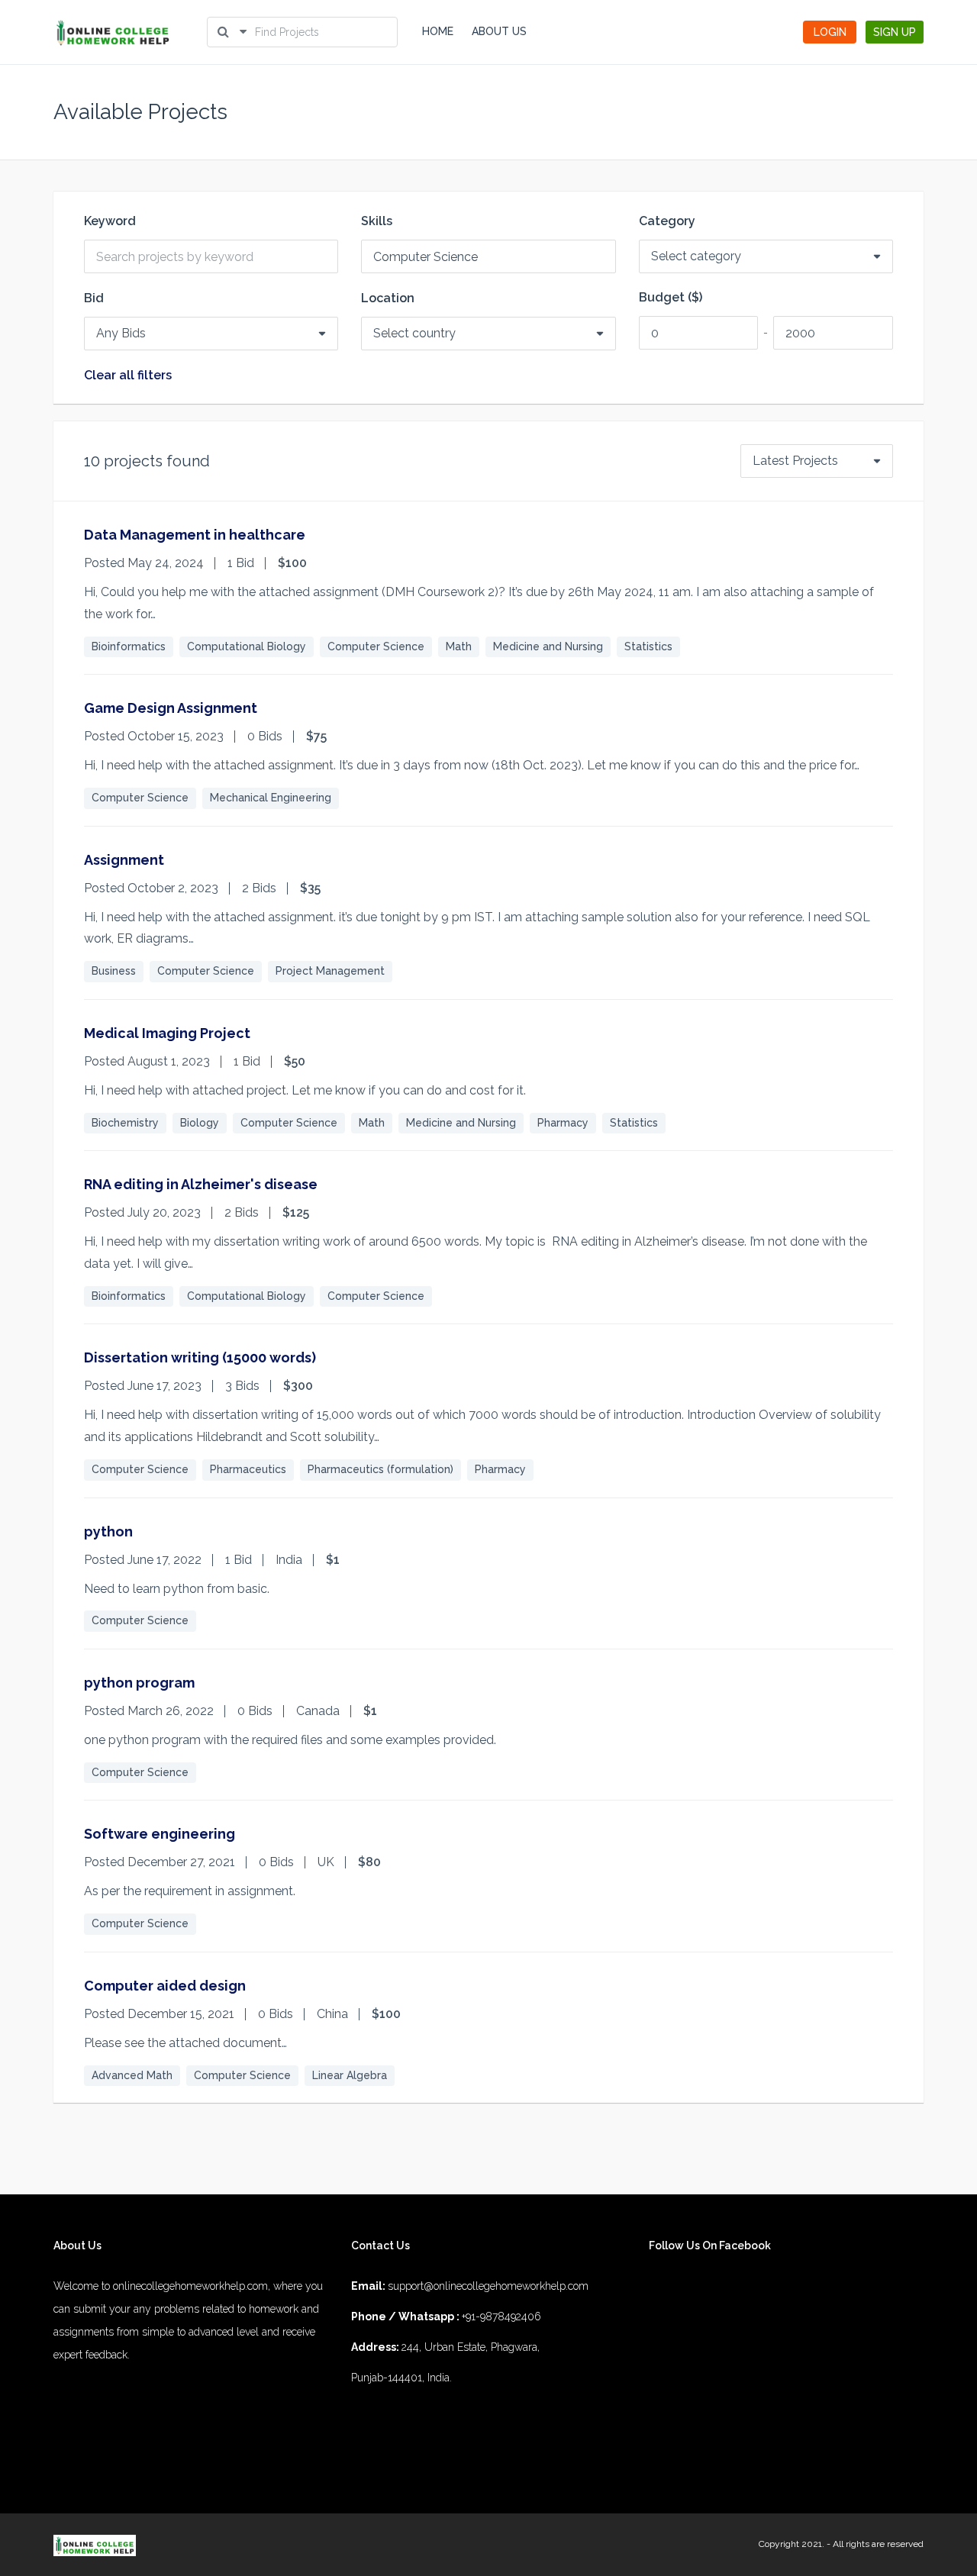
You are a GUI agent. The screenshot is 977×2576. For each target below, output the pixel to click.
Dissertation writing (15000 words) (200, 1357)
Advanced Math (132, 2075)
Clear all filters (128, 376)
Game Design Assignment (171, 708)
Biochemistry (125, 1123)
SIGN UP (895, 32)
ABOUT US (499, 31)
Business (114, 971)
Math (459, 646)
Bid (94, 298)
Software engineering (160, 1834)
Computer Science (376, 646)
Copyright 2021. (792, 2544)
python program (139, 1683)
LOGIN (830, 32)
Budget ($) (671, 298)
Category (667, 221)
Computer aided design (165, 1986)
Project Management (330, 971)
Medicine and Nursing (548, 646)
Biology (200, 1123)
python (108, 1531)
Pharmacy (563, 1123)
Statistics (648, 646)
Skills (377, 221)
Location (388, 298)
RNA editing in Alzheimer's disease (201, 1184)
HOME (438, 31)
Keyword (110, 221)
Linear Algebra (350, 2075)
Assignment (124, 860)
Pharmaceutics (248, 1469)
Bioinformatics (129, 646)
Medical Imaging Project (167, 1033)
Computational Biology (247, 646)
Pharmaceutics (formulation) (380, 1469)
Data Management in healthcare (195, 535)
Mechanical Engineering (271, 798)
